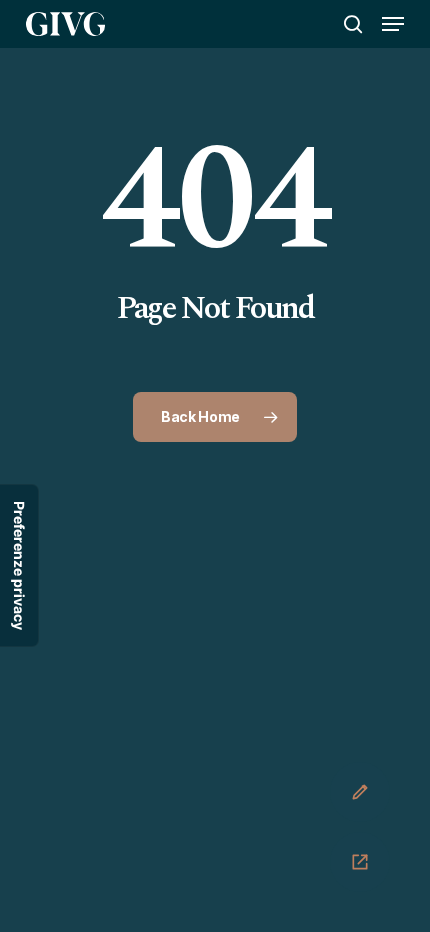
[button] (393, 24)
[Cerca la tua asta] (360, 862)
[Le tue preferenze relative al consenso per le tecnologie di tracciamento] (19, 565)
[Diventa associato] (360, 792)
